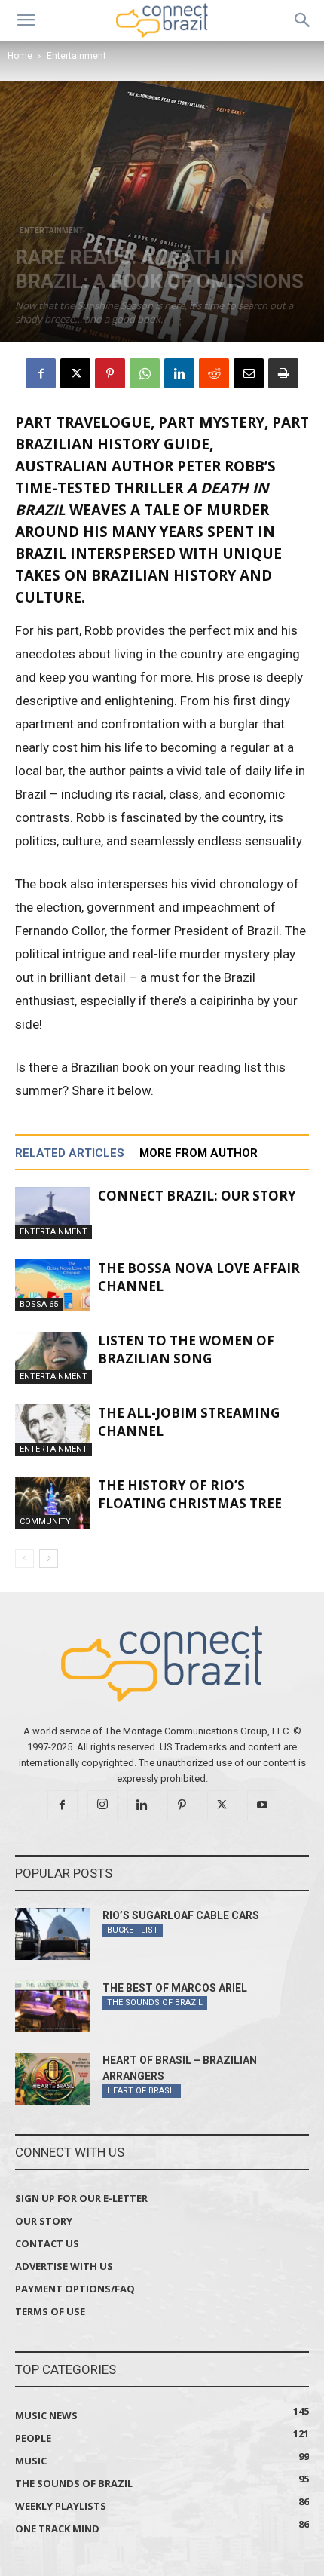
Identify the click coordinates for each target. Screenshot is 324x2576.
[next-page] (49, 1558)
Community (45, 1521)
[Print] (283, 373)
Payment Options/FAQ (75, 2289)
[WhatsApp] (145, 373)
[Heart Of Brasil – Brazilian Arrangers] (53, 2079)
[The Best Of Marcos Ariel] (53, 2006)
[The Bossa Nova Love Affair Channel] (53, 1285)
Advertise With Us (64, 2266)
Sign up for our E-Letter (81, 2198)
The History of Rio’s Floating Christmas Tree (190, 1494)
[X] (75, 373)
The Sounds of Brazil (155, 2003)
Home (20, 56)
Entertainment (76, 56)
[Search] (303, 20)
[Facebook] (41, 373)
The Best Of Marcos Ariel (175, 1988)
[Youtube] (262, 1805)
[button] (26, 20)
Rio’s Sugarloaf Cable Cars (181, 1915)
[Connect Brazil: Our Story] (53, 1213)
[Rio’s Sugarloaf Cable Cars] (53, 1934)
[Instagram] (102, 1805)
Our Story (44, 2221)
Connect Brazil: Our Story (197, 1196)
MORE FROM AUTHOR (199, 1153)
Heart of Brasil (142, 2091)
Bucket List (133, 1930)
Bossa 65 (39, 1304)
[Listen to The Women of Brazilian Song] (53, 1358)
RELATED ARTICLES (70, 1153)
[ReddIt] (214, 373)
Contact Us (47, 2243)
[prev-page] (24, 1558)
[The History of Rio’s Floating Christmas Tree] (53, 1503)
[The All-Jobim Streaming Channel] (53, 1430)
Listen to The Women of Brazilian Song (186, 1349)
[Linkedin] (179, 373)
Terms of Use (50, 2311)
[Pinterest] (110, 373)
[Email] (249, 373)
